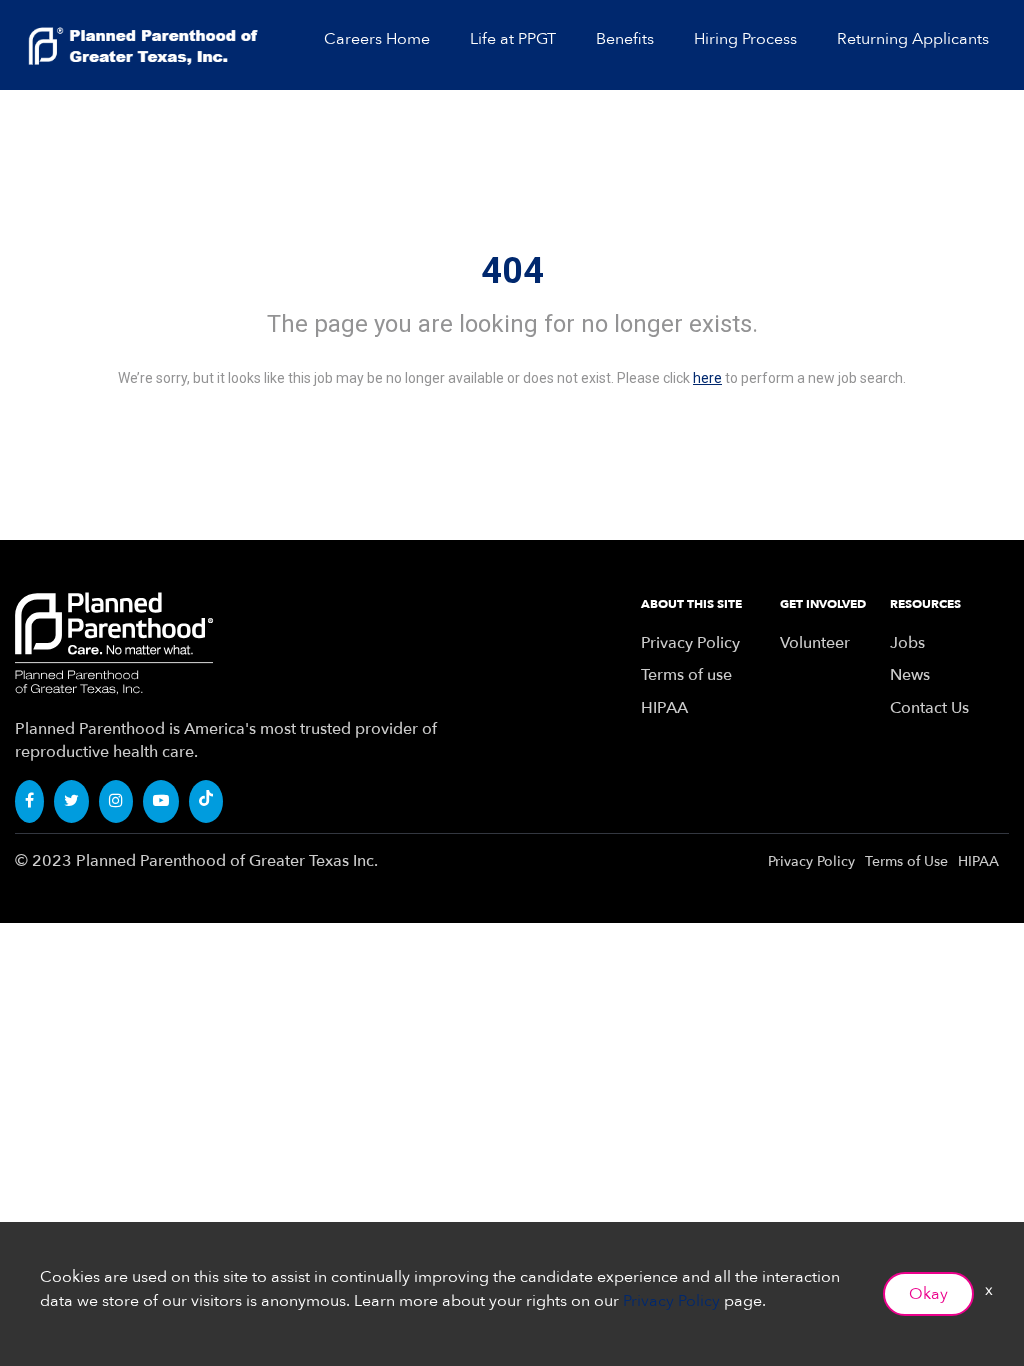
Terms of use (686, 675)
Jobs (907, 643)
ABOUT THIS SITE (691, 604)
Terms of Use (906, 861)
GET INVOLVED (823, 604)
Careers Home (377, 39)
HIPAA (664, 708)
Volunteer (815, 643)
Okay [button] (928, 1294)
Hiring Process (745, 39)
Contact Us (929, 708)
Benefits (625, 39)
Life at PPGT (513, 39)
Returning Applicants (913, 39)
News (910, 675)
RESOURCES (925, 604)
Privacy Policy (690, 643)
